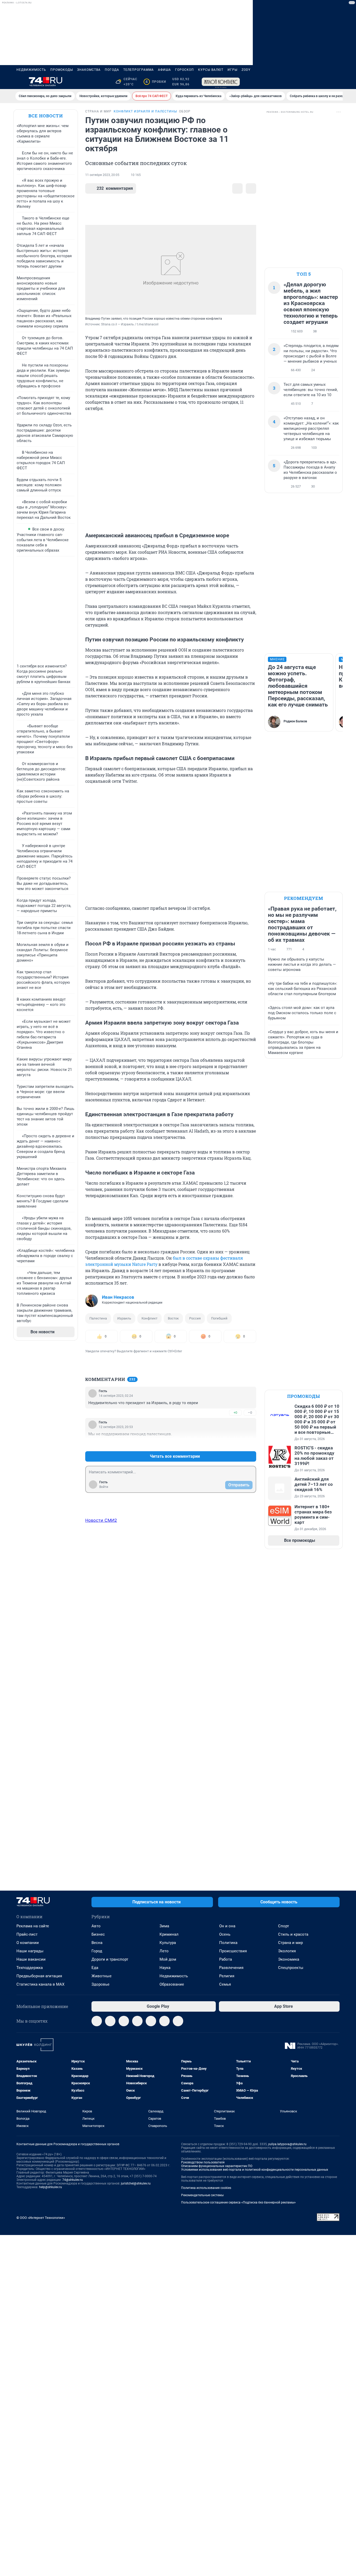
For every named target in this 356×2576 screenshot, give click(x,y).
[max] (137, 2021)
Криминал (169, 1934)
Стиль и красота (293, 1934)
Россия (195, 1318)
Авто (96, 1926)
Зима (164, 1926)
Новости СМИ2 (101, 1520)
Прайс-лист (27, 1934)
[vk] (110, 2021)
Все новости (46, 116)
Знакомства (89, 70)
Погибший (219, 1318)
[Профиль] (336, 82)
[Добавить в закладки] (237, 188)
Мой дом (168, 1959)
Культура (168, 1943)
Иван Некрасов (118, 1297)
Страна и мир (290, 1943)
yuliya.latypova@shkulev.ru (287, 2144)
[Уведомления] (324, 82)
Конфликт (149, 1318)
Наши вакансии (31, 1959)
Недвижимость (31, 70)
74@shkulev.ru (73, 2180)
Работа (226, 1959)
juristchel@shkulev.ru (136, 2183)
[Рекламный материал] (221, 82)
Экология (287, 1951)
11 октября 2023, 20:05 (102, 175)
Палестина (98, 1318)
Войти (104, 1487)
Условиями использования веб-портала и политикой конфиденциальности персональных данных (255, 2170)
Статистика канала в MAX (40, 1984)
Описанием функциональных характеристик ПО (217, 2166)
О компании (28, 1943)
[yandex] (178, 2021)
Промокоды (62, 70)
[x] (151, 2021)
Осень (225, 1934)
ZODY (246, 70)
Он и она (227, 1926)
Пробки (156, 82)
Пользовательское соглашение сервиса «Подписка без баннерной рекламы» (238, 2202)
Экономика (289, 1959)
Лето (164, 1951)
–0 (250, 1413)
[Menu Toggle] (20, 82)
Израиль (124, 1318)
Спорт (284, 1926)
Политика (228, 1943)
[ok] (124, 2021)
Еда (95, 1968)
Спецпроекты (291, 1968)
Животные (102, 1976)
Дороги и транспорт (110, 1959)
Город (97, 1951)
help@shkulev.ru (51, 2187)
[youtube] (164, 2021)
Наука (165, 1968)
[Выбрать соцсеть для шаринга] (251, 188)
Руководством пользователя (203, 2162)
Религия (227, 1976)
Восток (173, 1318)
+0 (235, 1413)
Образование (172, 1984)
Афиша (164, 70)
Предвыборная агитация (39, 1976)
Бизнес (98, 1934)
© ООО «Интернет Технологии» (41, 2218)
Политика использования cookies (206, 2188)
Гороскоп (185, 70)
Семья (225, 1984)
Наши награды (30, 1951)
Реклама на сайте (33, 1926)
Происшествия (233, 1951)
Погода (112, 70)
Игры (232, 70)
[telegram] (97, 2021)
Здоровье (100, 1984)
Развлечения (231, 1968)
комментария (115, 188)
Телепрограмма (139, 70)
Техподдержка (30, 1968)
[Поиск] (311, 82)
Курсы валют (211, 70)
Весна (97, 1943)
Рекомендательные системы (202, 2195)
